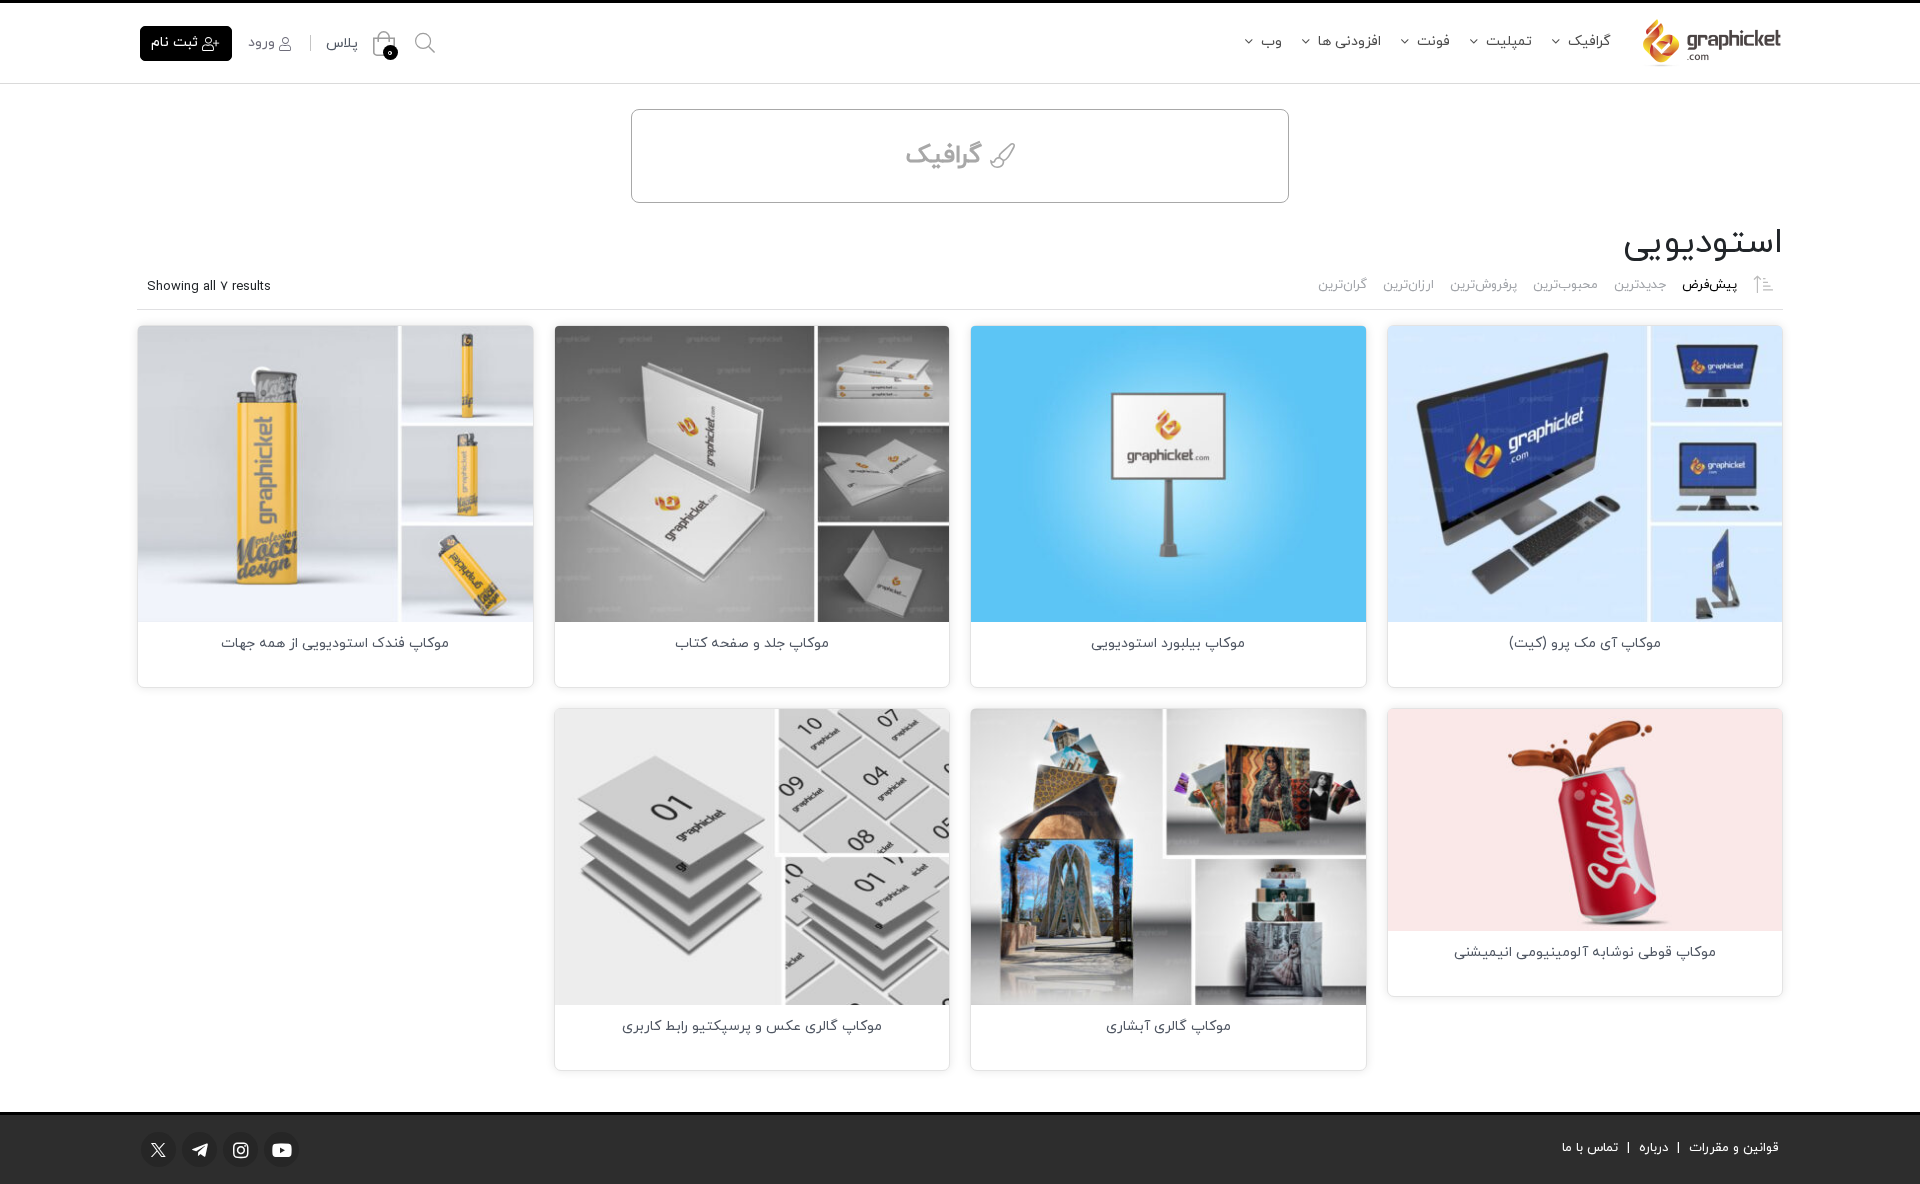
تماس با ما (1590, 1148)
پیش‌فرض (1709, 285)
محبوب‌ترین (1565, 285)
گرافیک (1589, 41)
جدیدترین (1640, 285)
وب (1271, 41)
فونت (1433, 41)
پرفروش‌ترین (1483, 285)
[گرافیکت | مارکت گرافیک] (1711, 43)
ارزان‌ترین (1408, 285)
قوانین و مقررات (1733, 1148)
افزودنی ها (1349, 41)
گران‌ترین (1342, 285)
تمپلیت (1509, 41)
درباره (1653, 1148)
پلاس (342, 43)
